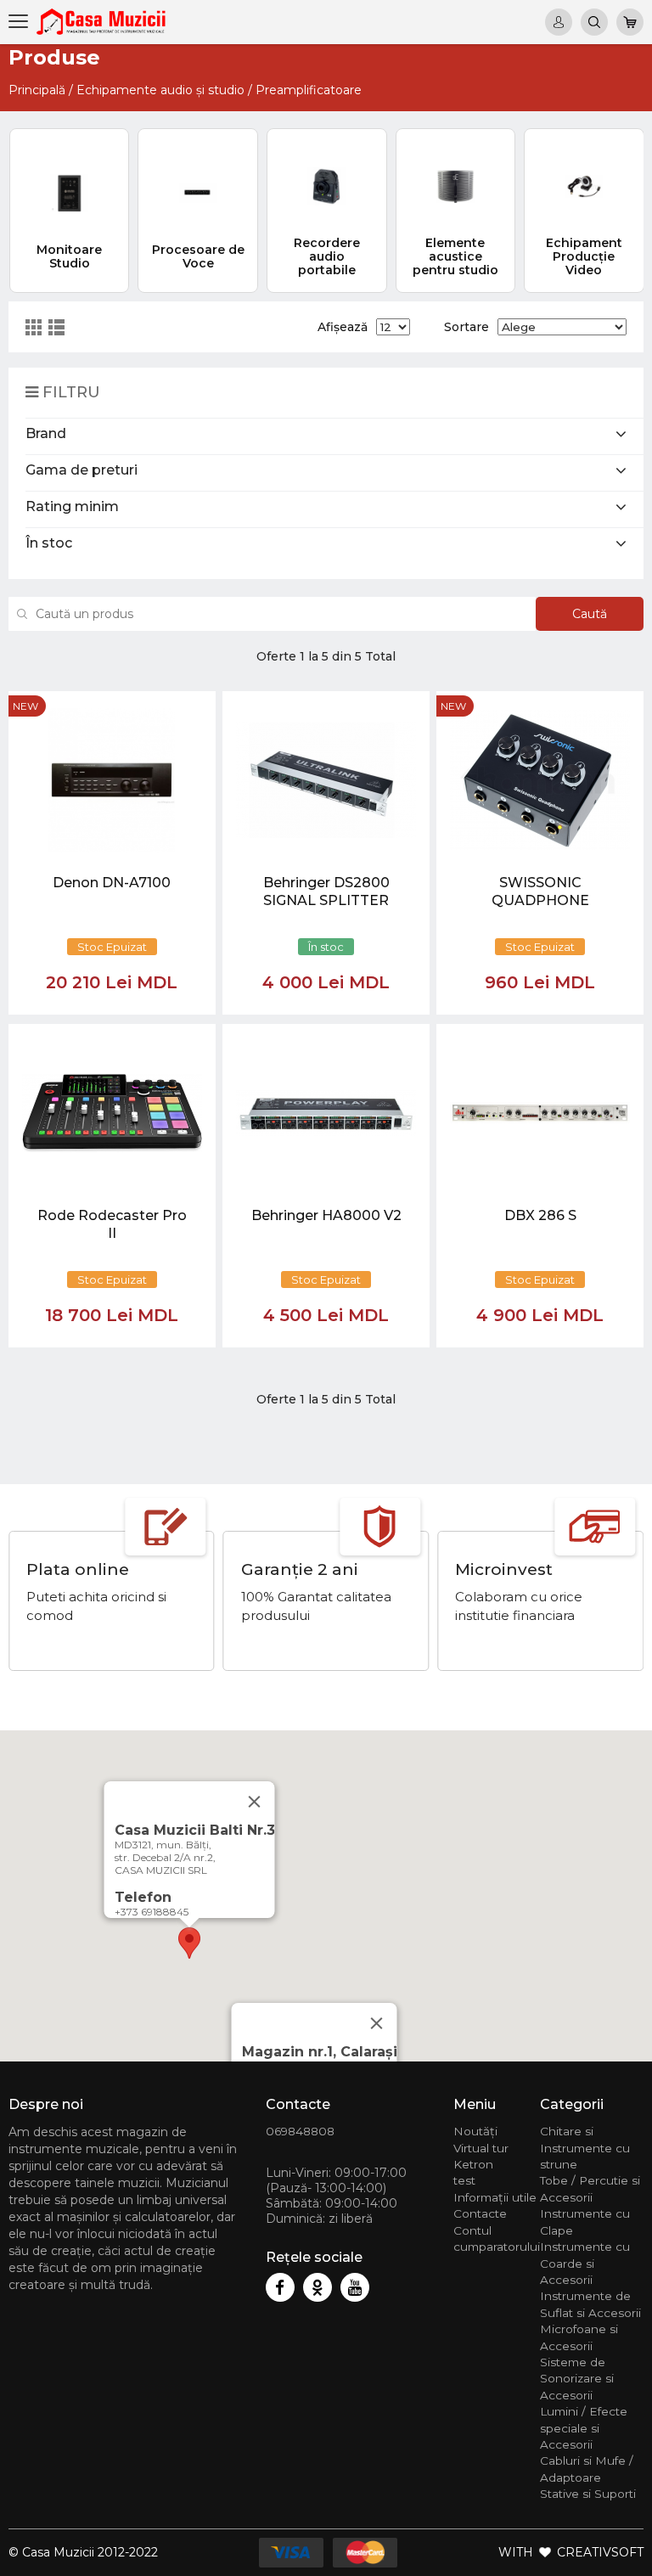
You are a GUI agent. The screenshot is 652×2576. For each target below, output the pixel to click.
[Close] (377, 2023)
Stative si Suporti (588, 2494)
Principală (37, 90)
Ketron (473, 2164)
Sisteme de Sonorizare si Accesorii (577, 2379)
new (25, 706)
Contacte (480, 2213)
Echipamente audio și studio (160, 90)
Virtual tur (481, 2148)
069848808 (300, 2131)
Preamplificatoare (309, 90)
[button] (189, 1943)
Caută (590, 614)
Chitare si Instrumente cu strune (585, 2148)
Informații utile (495, 2197)
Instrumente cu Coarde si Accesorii (585, 2263)
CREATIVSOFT (600, 2552)
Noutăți (475, 2131)
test (464, 2180)
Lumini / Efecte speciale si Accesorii (584, 2428)
